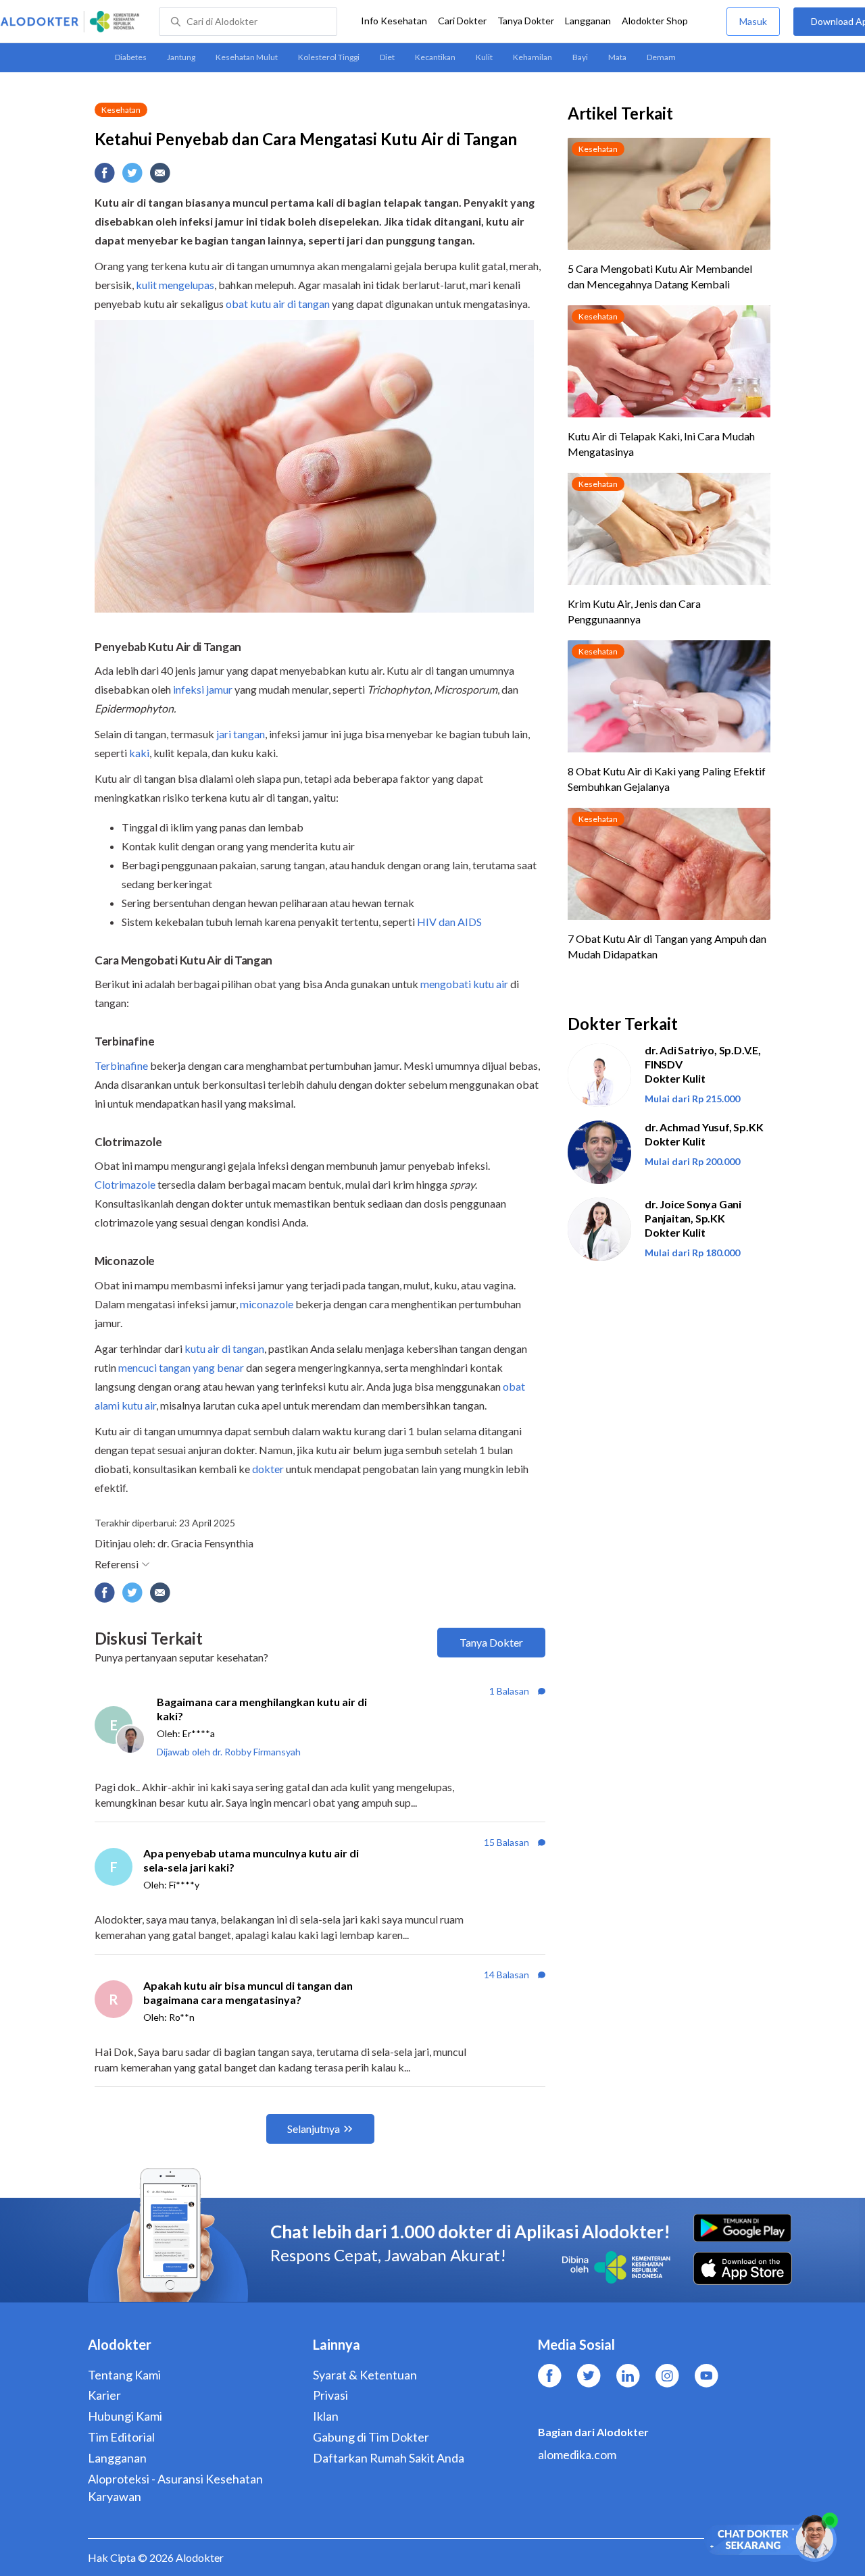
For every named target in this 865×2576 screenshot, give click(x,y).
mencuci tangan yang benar (181, 1367)
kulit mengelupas (175, 285)
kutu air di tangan (224, 1348)
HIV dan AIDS (449, 922)
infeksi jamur (203, 689)
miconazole (267, 1304)
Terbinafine (121, 1065)
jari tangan (241, 734)
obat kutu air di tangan (278, 304)
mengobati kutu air (464, 984)
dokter (268, 1469)
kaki (139, 753)
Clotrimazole (125, 1184)
